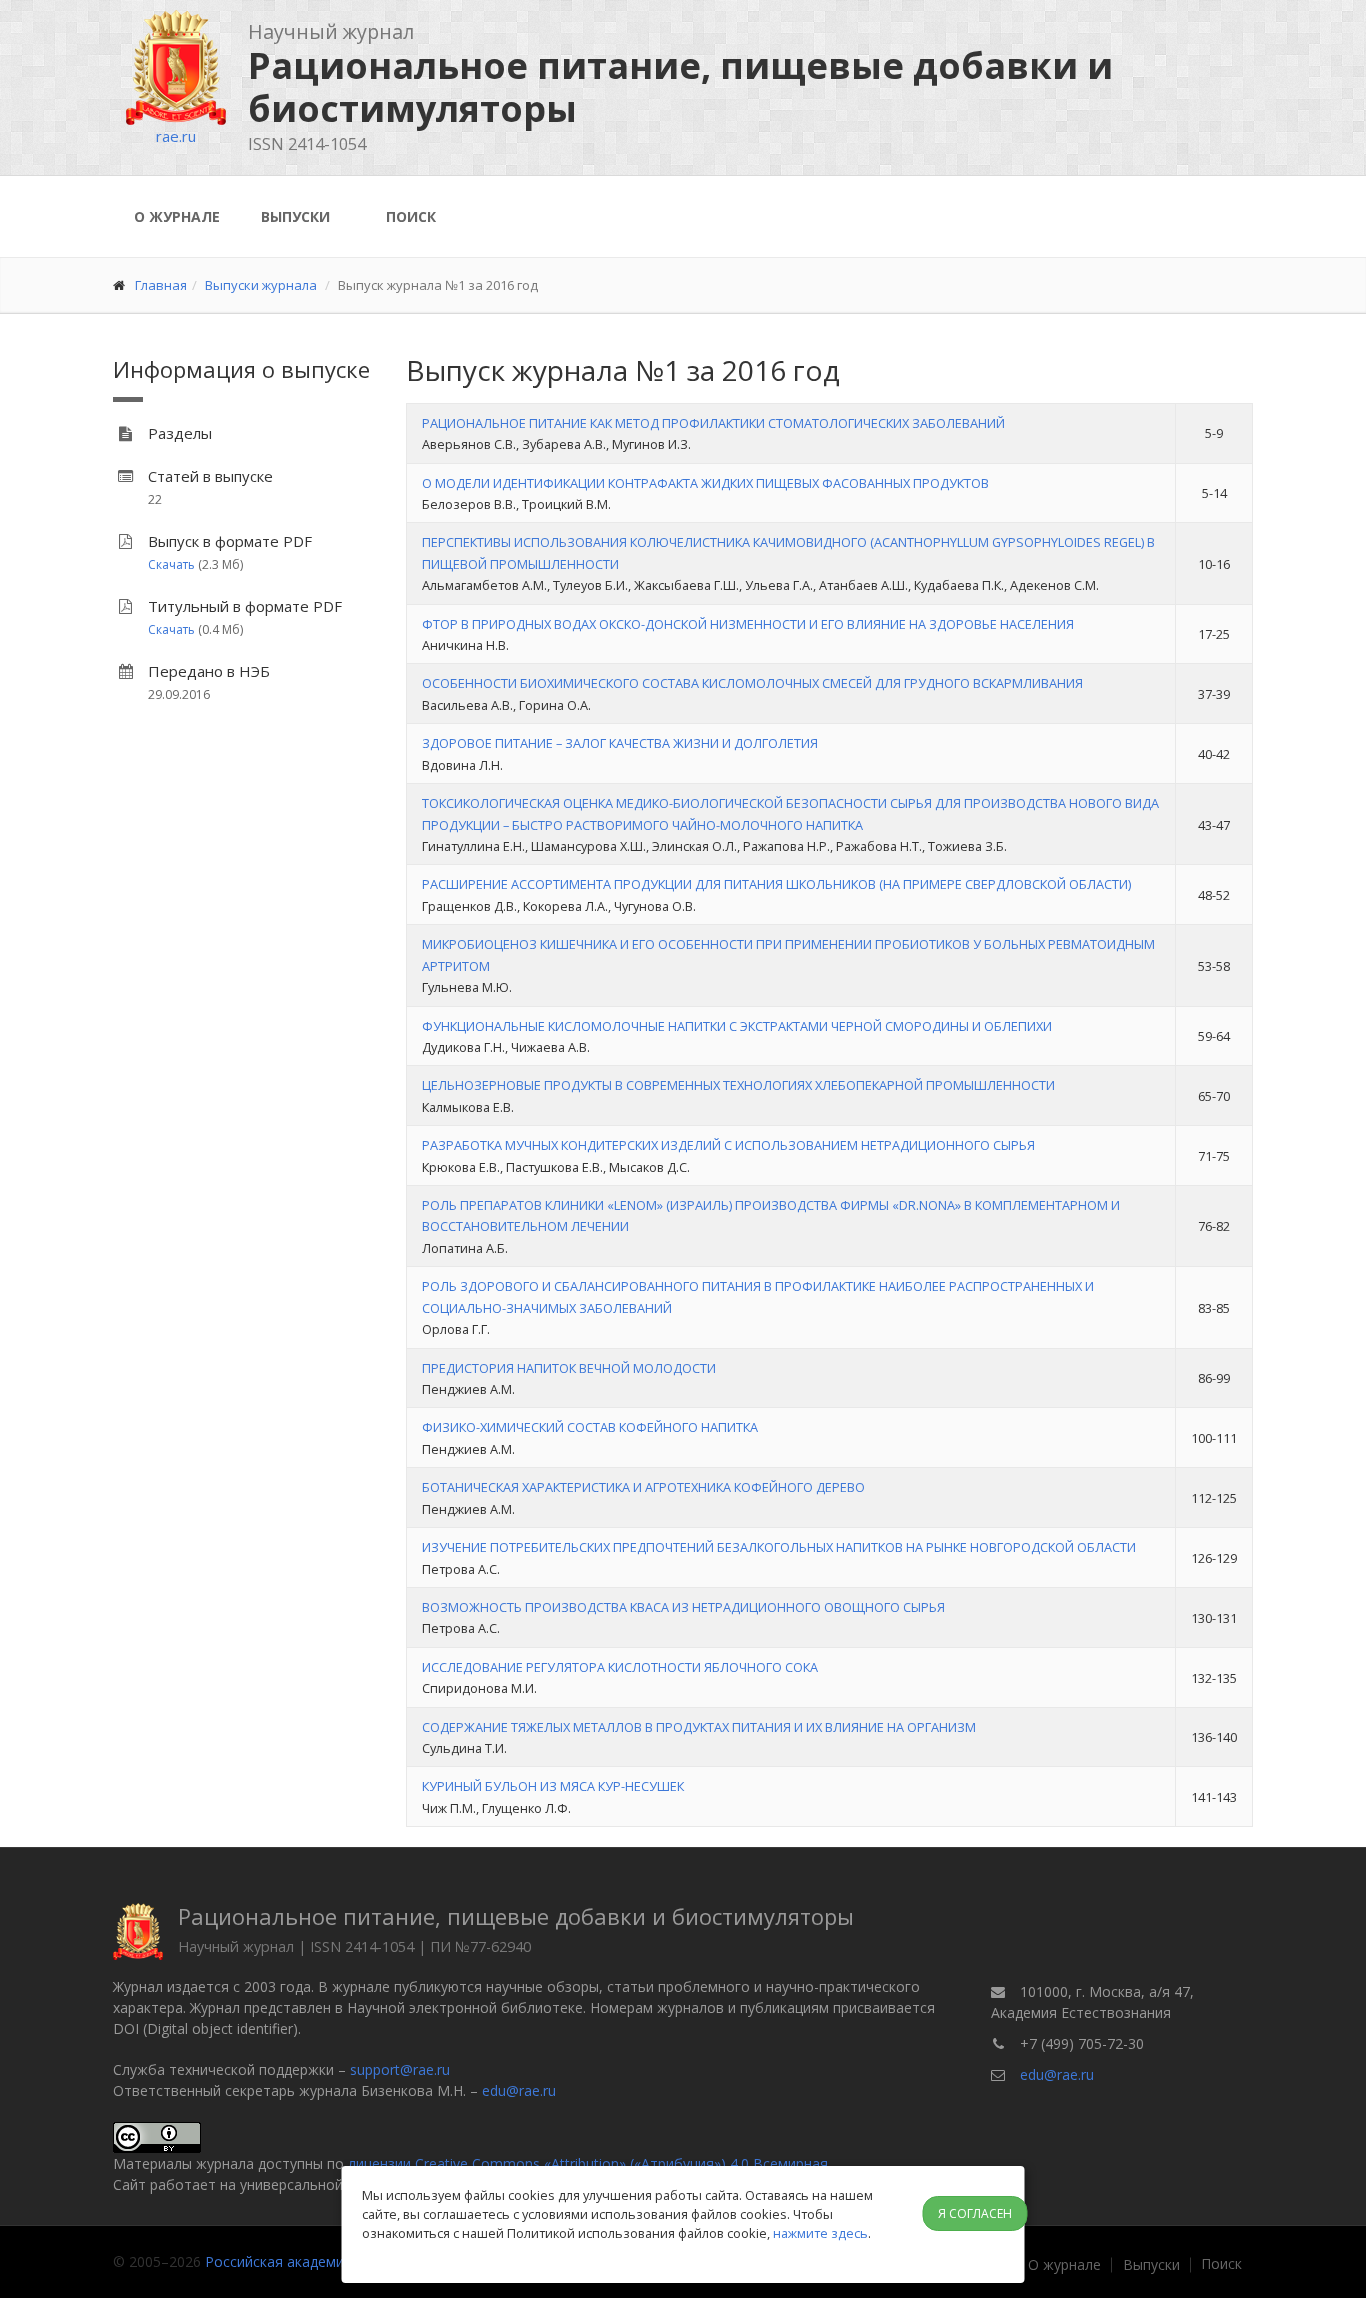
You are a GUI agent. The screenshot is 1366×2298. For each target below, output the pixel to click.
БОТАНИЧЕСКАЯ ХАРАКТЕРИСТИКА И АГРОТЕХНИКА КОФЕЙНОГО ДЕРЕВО (643, 1487)
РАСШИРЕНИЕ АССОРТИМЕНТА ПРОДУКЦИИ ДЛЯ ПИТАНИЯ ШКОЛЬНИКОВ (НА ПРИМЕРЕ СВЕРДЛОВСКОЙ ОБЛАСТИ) (776, 884)
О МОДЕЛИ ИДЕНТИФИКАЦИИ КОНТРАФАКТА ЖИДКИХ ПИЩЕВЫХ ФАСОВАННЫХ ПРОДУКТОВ (705, 483)
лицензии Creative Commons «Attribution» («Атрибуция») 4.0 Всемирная (588, 2163)
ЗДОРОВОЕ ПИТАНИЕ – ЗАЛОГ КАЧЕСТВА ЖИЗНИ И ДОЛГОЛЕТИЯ (620, 743)
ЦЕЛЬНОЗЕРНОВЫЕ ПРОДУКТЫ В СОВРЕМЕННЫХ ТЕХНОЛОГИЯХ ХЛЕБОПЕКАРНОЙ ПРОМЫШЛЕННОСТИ (738, 1085)
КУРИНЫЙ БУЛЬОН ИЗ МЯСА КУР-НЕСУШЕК (553, 1786)
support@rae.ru (400, 2069)
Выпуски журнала (261, 285)
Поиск (411, 216)
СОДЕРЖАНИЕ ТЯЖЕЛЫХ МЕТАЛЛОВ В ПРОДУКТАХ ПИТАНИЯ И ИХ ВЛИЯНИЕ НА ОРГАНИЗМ (699, 1727)
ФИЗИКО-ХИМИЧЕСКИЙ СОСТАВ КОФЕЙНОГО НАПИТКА (590, 1427)
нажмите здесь (820, 2233)
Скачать (171, 564)
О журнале (177, 216)
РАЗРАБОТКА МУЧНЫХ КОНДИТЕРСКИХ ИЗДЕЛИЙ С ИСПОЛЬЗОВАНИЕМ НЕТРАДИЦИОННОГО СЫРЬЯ (728, 1145)
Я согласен (975, 2213)
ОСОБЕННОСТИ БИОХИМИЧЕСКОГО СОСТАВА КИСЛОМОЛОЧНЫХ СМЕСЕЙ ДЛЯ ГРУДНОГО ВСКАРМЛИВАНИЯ (752, 683)
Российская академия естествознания (335, 2261)
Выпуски (295, 216)
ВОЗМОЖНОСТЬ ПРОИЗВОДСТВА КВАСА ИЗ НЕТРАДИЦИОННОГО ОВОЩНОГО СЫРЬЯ (683, 1607)
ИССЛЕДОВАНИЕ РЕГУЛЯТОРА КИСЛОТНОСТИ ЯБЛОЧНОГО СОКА (620, 1667)
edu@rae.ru (519, 2090)
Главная (161, 285)
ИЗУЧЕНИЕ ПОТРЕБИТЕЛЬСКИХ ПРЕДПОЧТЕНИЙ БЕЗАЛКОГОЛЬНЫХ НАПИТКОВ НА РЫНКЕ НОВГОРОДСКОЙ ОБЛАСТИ (779, 1547)
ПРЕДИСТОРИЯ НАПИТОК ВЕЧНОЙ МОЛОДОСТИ (569, 1368)
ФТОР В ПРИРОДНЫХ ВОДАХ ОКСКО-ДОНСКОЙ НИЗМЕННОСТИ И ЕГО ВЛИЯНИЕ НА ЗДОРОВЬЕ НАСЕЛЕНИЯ (748, 624)
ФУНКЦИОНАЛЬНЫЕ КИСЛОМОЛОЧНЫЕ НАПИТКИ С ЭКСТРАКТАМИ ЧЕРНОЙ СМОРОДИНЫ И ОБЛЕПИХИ (737, 1026)
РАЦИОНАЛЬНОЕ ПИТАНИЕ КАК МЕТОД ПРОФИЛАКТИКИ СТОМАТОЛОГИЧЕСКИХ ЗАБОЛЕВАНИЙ (713, 423)
